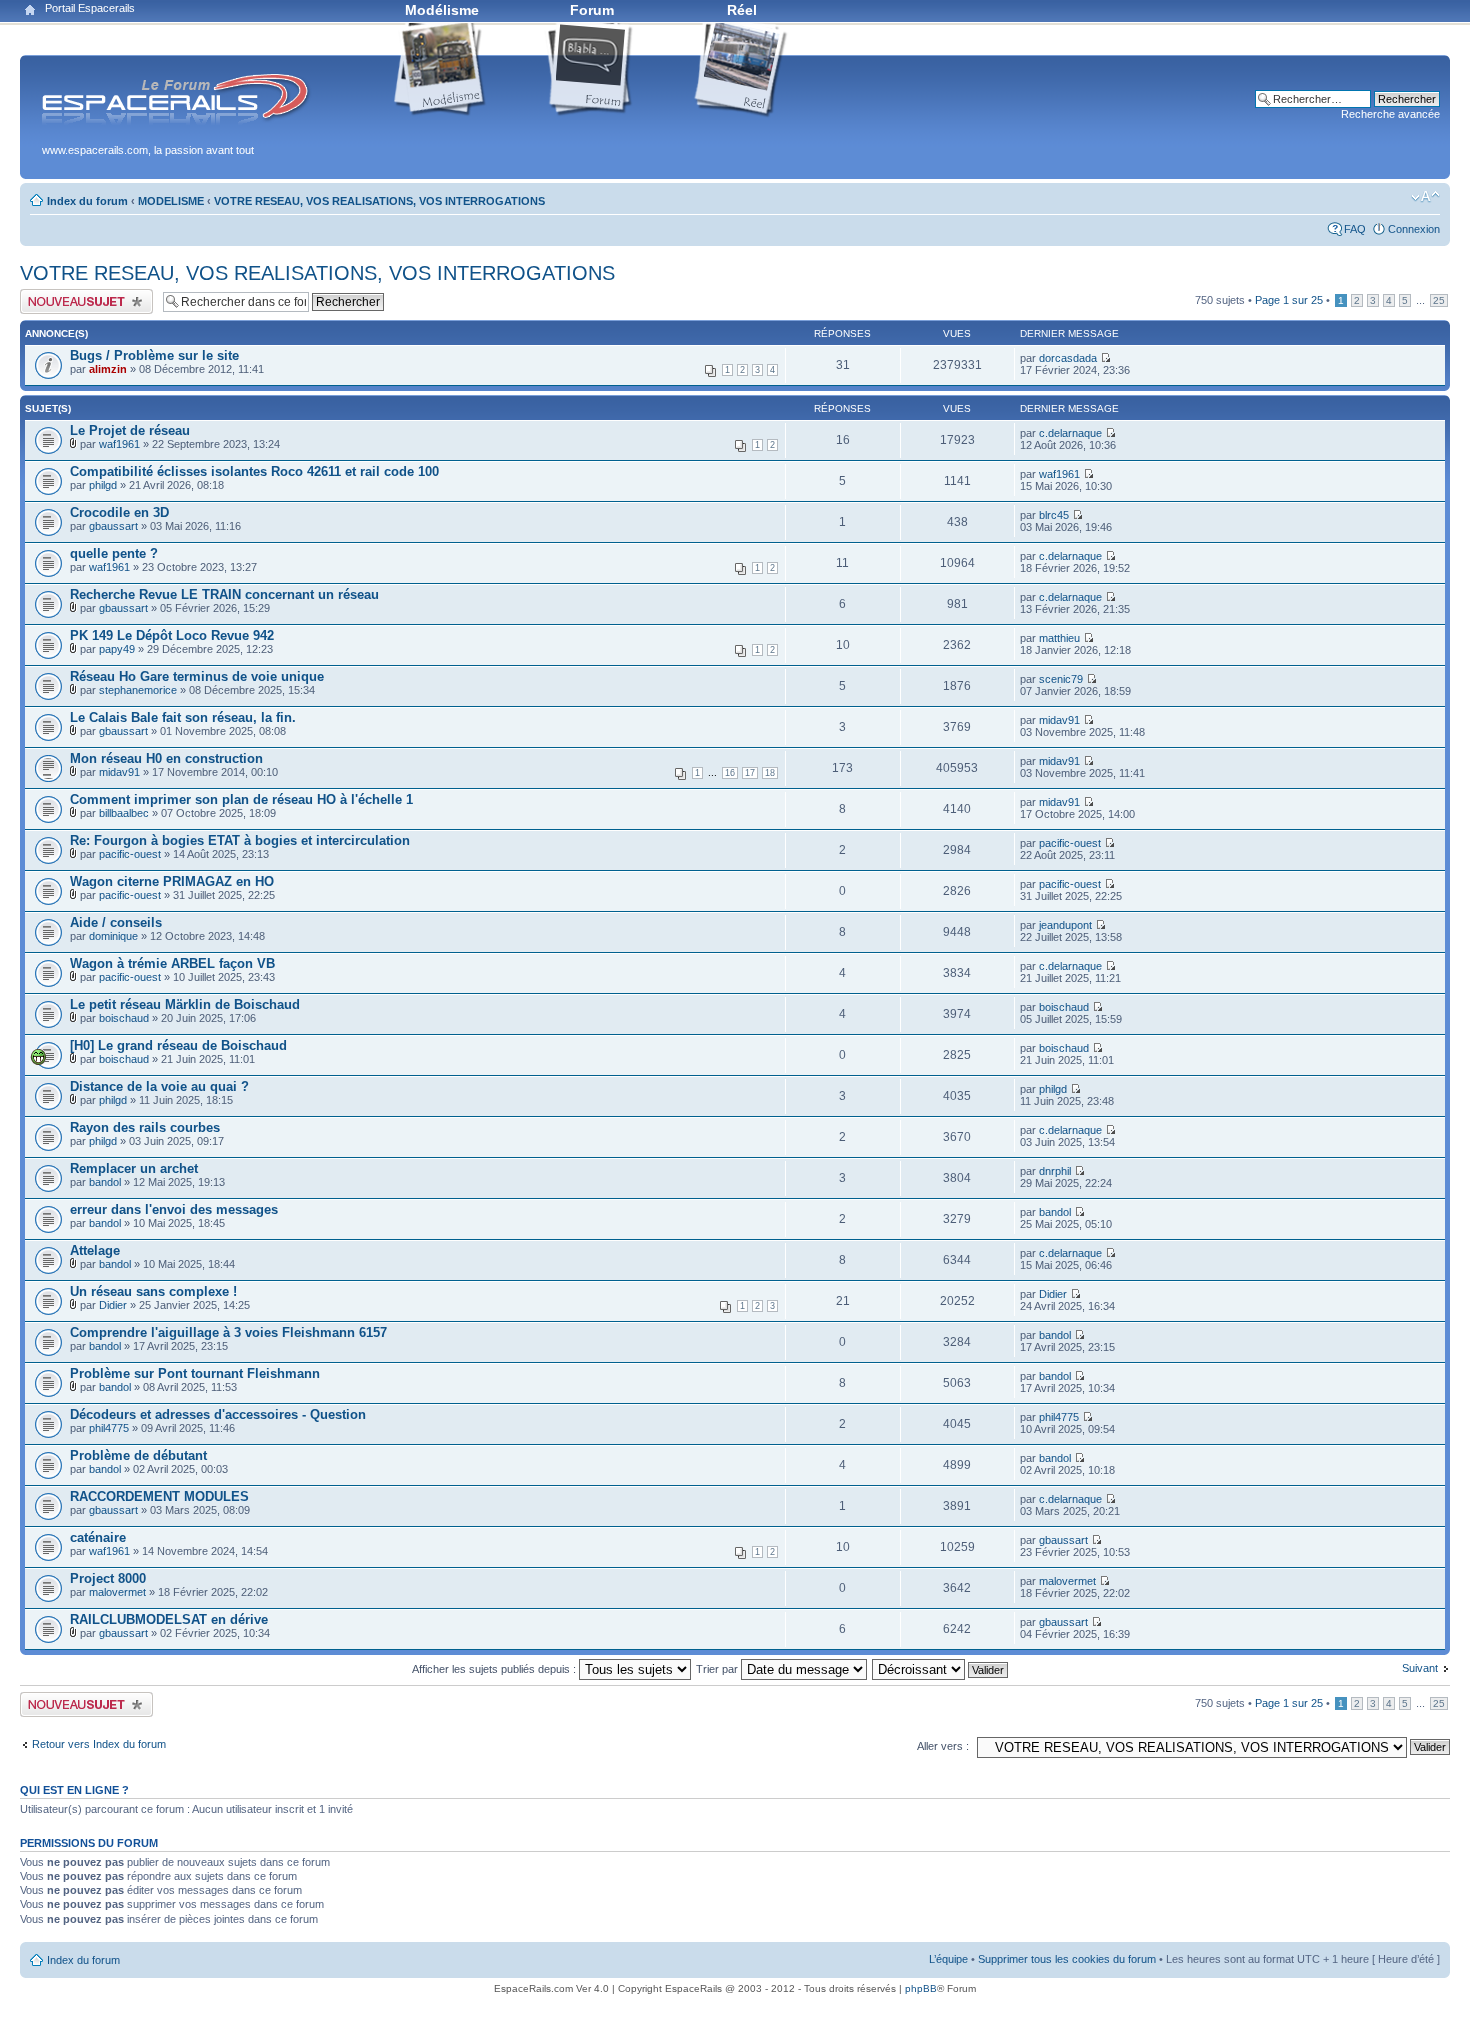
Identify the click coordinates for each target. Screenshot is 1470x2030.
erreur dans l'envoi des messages (174, 1209)
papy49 (117, 649)
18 (770, 773)
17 (750, 773)
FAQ (1355, 229)
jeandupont (1065, 925)
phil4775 (109, 1428)
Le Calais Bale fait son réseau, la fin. (183, 717)
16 (730, 773)
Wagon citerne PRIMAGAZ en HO (172, 881)
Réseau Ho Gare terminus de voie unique (197, 676)
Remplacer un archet (134, 1168)
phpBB (921, 1988)
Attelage (95, 1250)
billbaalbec (124, 813)
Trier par (718, 1669)
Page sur (1289, 300)
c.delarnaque (1070, 433)
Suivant (1420, 1668)
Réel (742, 10)
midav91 (1059, 720)
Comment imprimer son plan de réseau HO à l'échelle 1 (241, 799)
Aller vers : (943, 1746)
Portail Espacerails (90, 8)
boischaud (124, 1018)
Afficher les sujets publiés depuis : (495, 1669)
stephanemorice (138, 690)
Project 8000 (108, 1578)
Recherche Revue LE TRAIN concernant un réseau (224, 594)
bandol (105, 1182)
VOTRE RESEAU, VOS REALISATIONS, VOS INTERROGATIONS (379, 201)
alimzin (108, 369)
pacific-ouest (130, 854)
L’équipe (948, 1959)
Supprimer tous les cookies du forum (1067, 1959)
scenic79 (1061, 679)
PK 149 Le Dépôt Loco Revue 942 (172, 635)
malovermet (117, 1592)
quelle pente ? (114, 553)
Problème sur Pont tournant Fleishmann (195, 1373)
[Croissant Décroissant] (941, 1669)
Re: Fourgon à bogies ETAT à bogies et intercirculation (240, 840)
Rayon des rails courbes (145, 1127)
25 (1439, 300)
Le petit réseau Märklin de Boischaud (185, 1004)
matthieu (1059, 638)
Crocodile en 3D (119, 512)
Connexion (1414, 229)
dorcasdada (1068, 358)
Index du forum (87, 201)
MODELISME (171, 201)
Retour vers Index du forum (99, 1744)
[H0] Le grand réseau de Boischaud (178, 1045)
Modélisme (442, 10)
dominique (113, 936)
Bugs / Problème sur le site (154, 355)
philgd (103, 485)
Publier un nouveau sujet (79, 295)
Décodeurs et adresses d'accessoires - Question (218, 1414)
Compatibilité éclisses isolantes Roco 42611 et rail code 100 (254, 471)
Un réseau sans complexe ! (153, 1291)
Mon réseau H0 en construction (166, 758)
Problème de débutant (138, 1455)
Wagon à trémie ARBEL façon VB (172, 963)
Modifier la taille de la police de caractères (1425, 197)
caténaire (98, 1537)
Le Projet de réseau (130, 430)
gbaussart (113, 526)
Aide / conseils (116, 922)
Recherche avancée (1390, 114)
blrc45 (1054, 515)
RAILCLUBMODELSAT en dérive (169, 1619)
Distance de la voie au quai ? (159, 1086)
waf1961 (119, 444)
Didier (113, 1305)
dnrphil (1055, 1171)
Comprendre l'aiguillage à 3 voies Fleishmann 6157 (228, 1332)
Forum (592, 10)
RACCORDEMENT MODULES (159, 1496)
